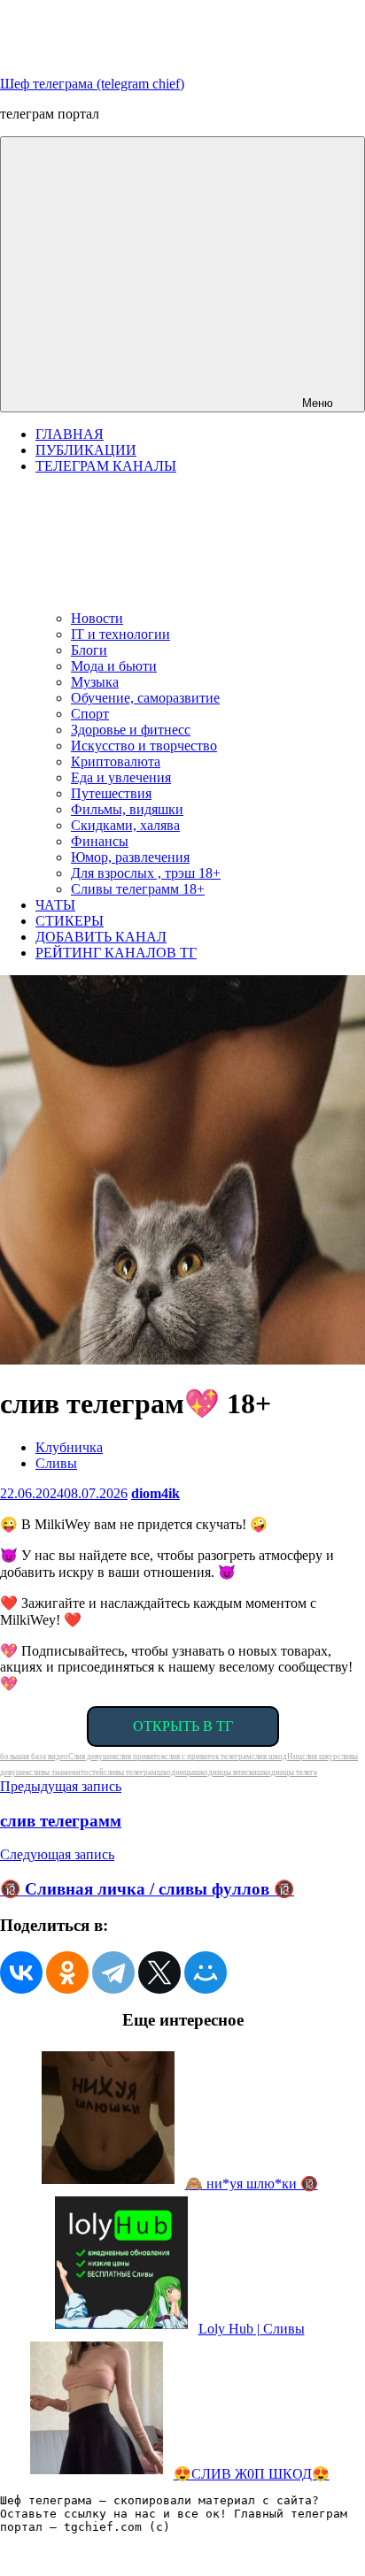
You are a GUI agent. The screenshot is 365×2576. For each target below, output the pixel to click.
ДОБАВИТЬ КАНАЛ (101, 937)
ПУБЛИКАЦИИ (86, 450)
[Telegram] (113, 1972)
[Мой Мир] (206, 1972)
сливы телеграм (130, 1772)
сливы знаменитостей (66, 1772)
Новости (97, 618)
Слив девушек (92, 1757)
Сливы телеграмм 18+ (138, 889)
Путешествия (111, 793)
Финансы (100, 841)
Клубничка (69, 1447)
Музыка (95, 682)
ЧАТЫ (55, 905)
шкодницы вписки (225, 1772)
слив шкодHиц (277, 1757)
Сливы (56, 1463)
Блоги (89, 650)
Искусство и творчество (144, 746)
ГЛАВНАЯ (70, 434)
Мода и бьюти (114, 666)
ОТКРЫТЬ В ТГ (183, 1726)
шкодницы (175, 1772)
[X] (159, 1972)
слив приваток (140, 1757)
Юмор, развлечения (130, 857)
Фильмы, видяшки (127, 809)
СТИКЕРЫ (70, 921)
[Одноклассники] (67, 1972)
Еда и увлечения (121, 777)
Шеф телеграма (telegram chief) (92, 84)
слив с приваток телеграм (208, 1757)
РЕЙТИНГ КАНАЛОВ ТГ (116, 953)
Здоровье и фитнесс (131, 730)
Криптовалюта (116, 761)
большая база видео (34, 1757)
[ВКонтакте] (21, 1972)
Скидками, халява (125, 825)
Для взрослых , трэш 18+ (146, 873)
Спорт (90, 714)
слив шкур (320, 1757)
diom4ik (155, 1493)
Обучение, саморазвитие (145, 698)
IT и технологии (120, 634)
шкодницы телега (287, 1772)
